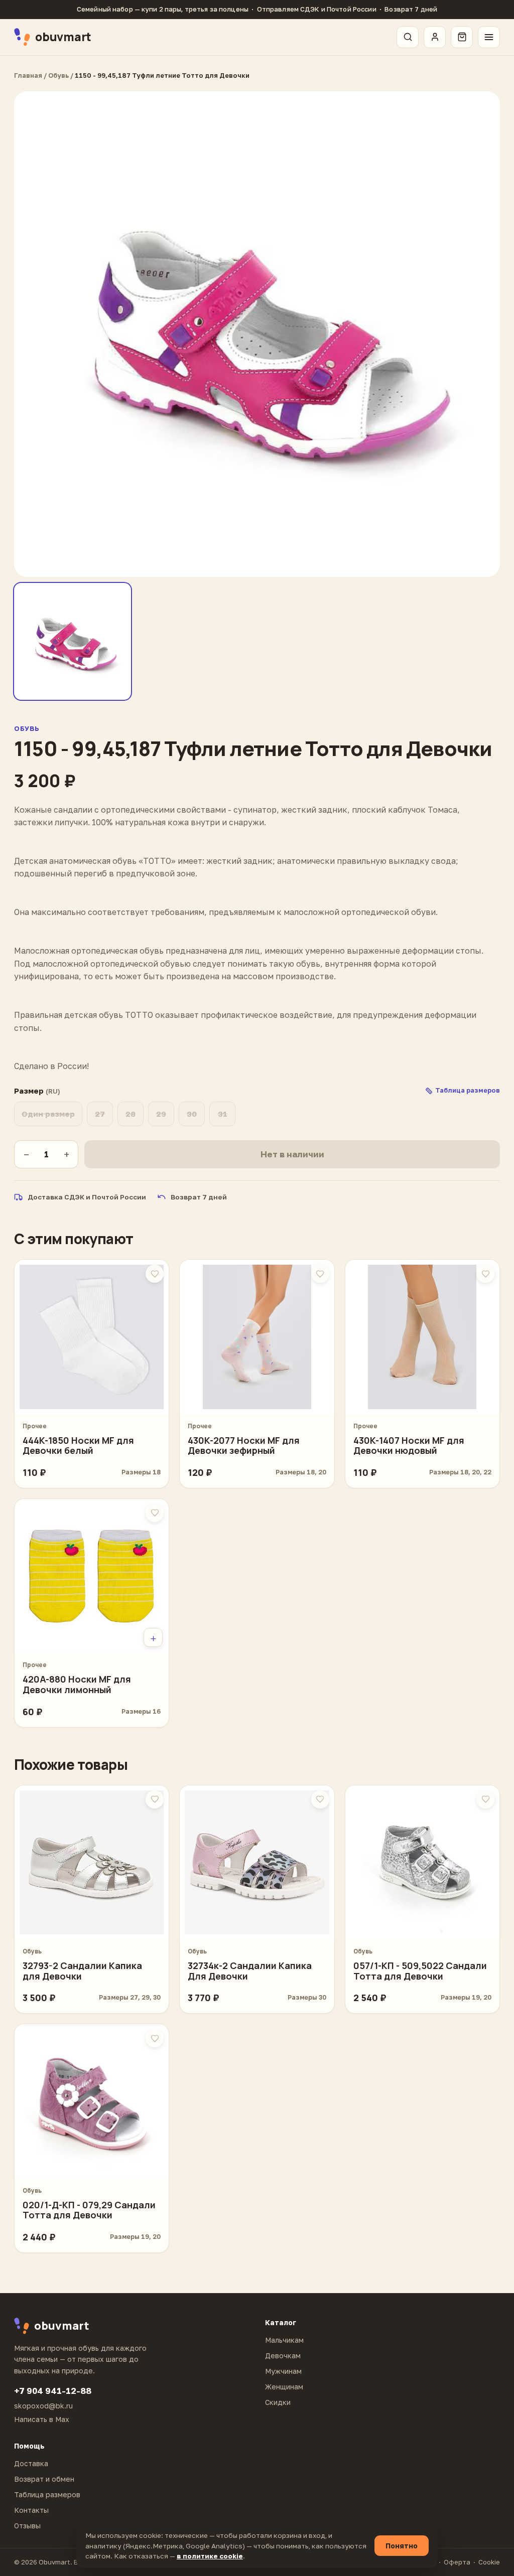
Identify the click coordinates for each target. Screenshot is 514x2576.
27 (100, 1114)
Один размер (48, 1114)
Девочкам (283, 2356)
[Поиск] (408, 37)
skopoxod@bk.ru (43, 2406)
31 (223, 1114)
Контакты (31, 2510)
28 (131, 1114)
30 (192, 1114)
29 (161, 1114)
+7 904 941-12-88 (53, 2391)
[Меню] (489, 37)
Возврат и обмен (44, 2479)
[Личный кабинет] (435, 37)
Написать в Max (42, 2419)
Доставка (31, 2463)
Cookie (489, 2562)
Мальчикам (284, 2340)
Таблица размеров (47, 2494)
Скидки (278, 2402)
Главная (28, 75)
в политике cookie (210, 2556)
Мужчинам (283, 2371)
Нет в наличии (292, 1154)
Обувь (58, 75)
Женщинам (284, 2387)
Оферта (457, 2562)
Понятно (402, 2546)
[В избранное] (155, 1274)
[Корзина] (462, 37)
